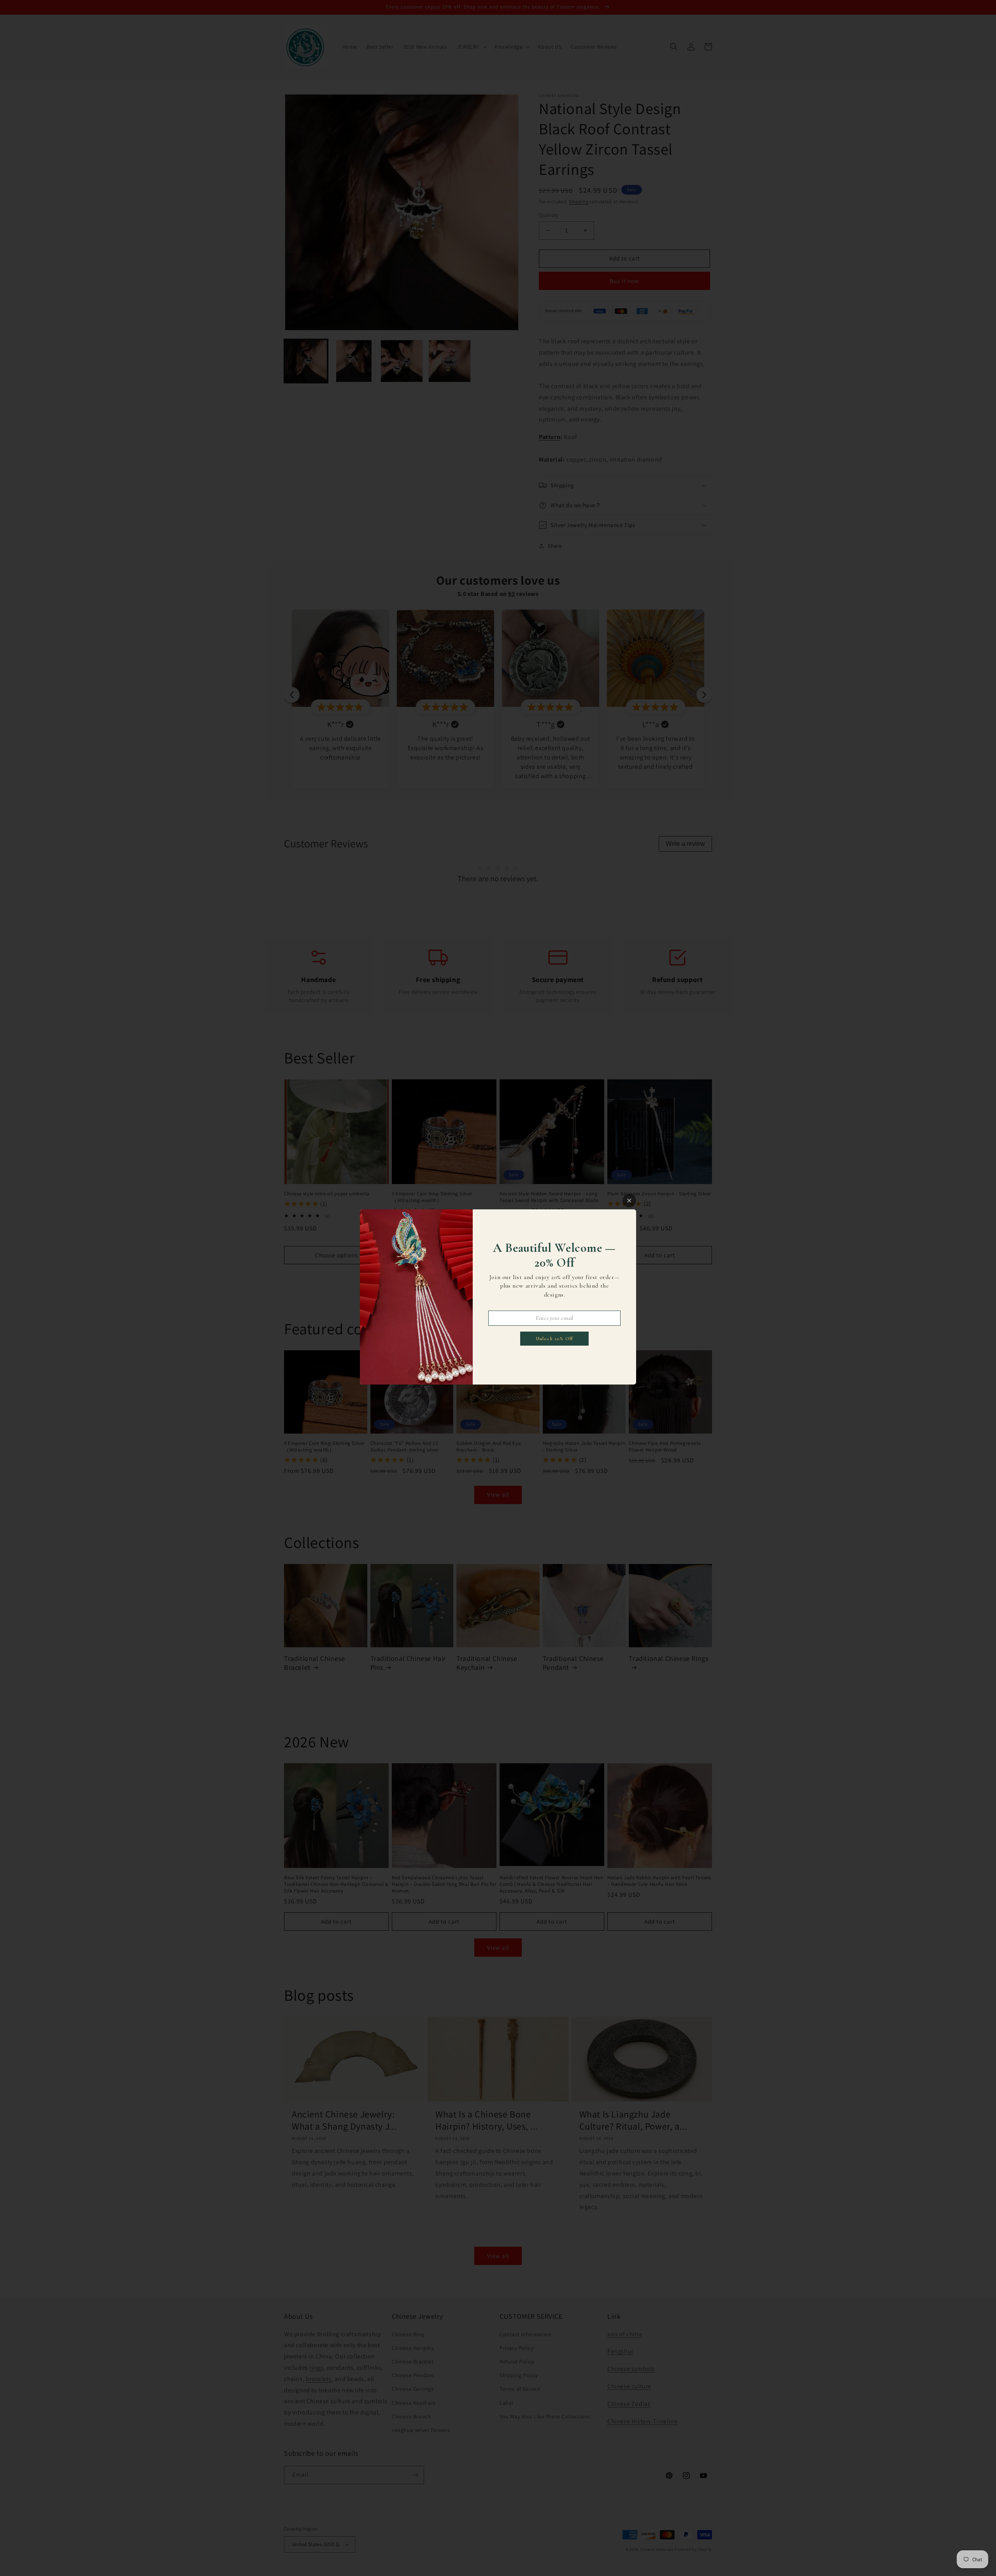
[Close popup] (629, 1201)
